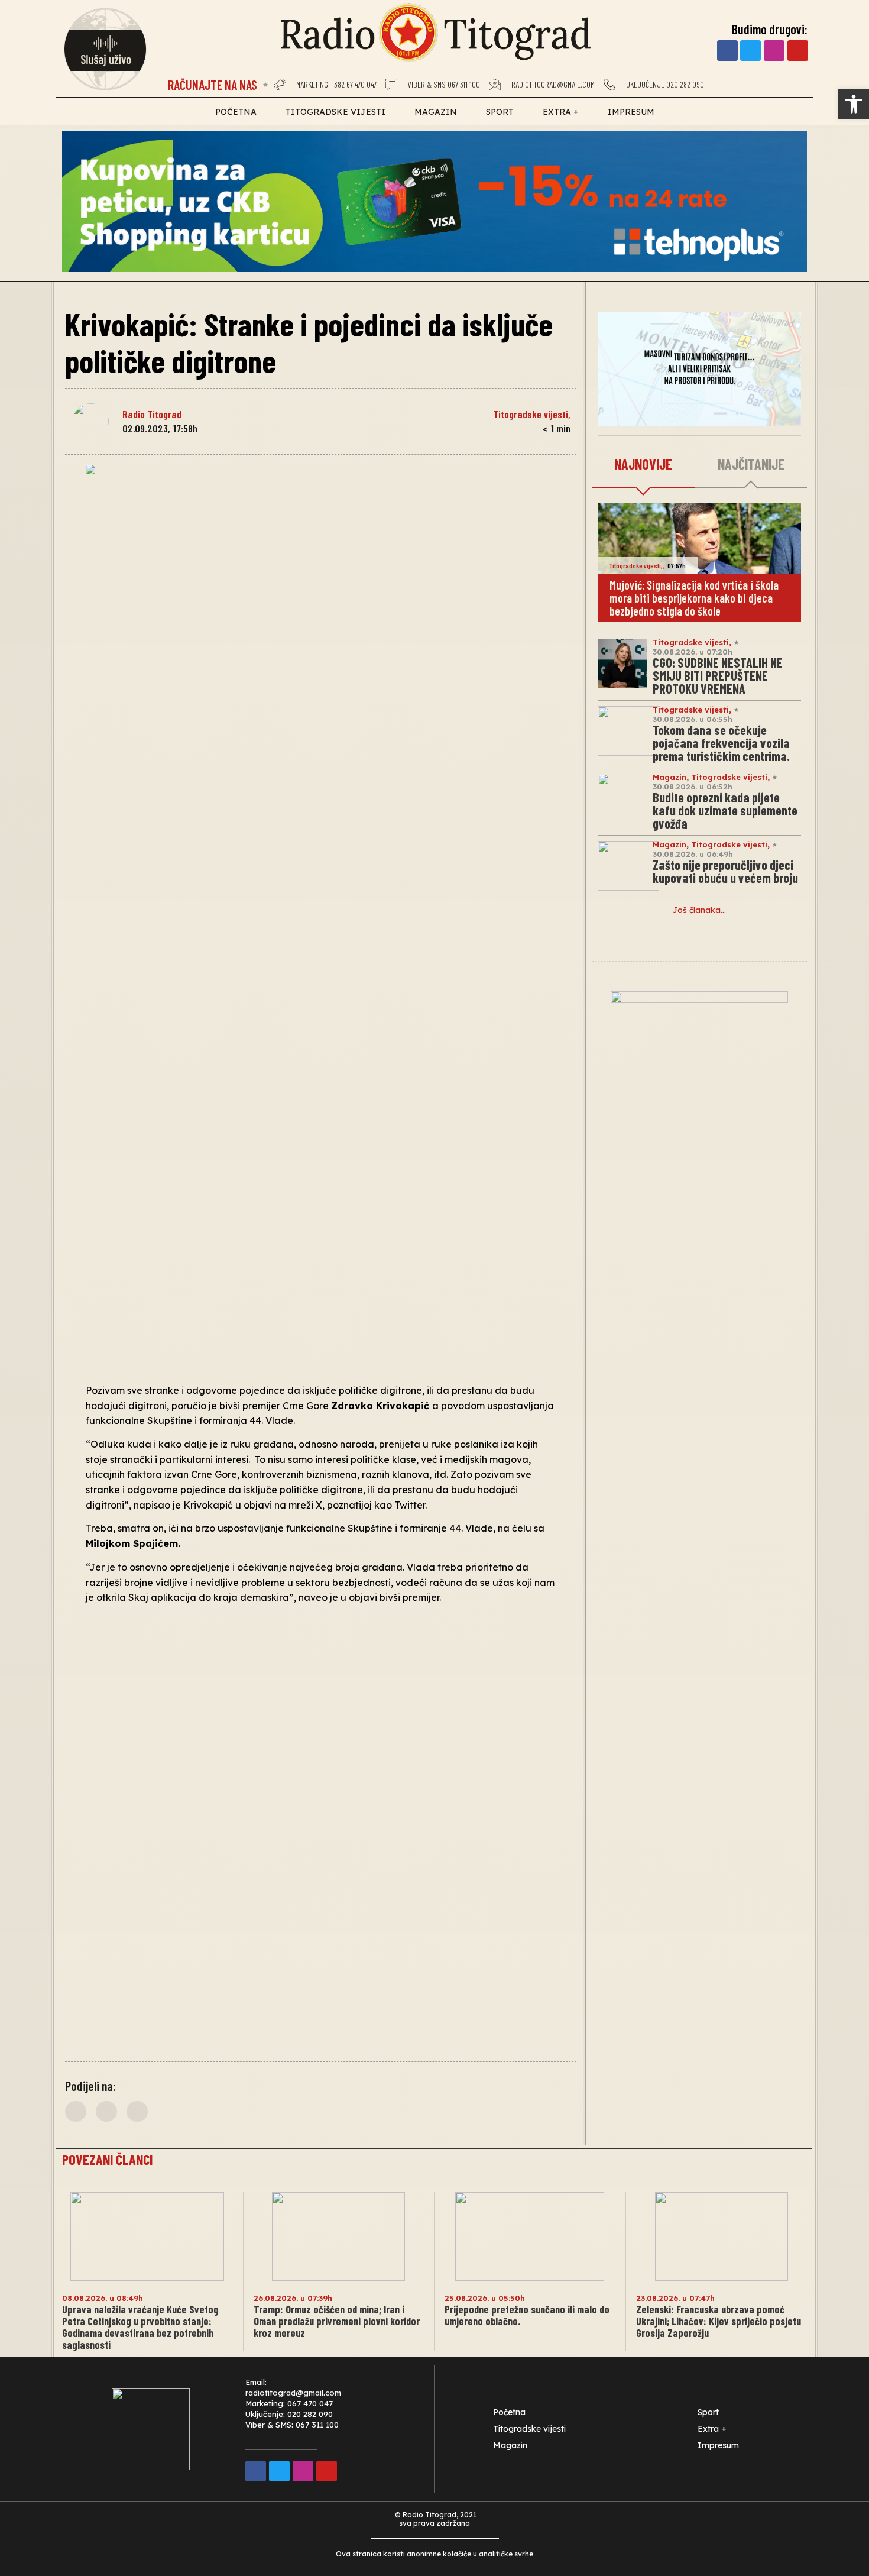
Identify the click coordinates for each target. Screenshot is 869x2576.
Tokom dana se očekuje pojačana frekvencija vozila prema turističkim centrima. (721, 743)
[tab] (643, 465)
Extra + (561, 112)
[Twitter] (750, 51)
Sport (500, 112)
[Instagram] (774, 51)
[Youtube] (798, 51)
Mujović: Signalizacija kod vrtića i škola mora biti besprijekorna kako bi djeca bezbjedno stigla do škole (694, 598)
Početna (236, 112)
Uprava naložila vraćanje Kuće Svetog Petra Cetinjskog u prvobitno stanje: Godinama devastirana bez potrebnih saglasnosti (140, 2327)
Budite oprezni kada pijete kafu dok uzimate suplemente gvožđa (725, 810)
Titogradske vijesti (335, 112)
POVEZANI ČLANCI (107, 2159)
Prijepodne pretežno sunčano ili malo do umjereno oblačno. (527, 2315)
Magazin (436, 112)
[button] (854, 104)
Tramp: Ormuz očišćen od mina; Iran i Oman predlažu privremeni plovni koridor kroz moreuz (337, 2321)
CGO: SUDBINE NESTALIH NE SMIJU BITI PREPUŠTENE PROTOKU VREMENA (718, 675)
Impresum (631, 112)
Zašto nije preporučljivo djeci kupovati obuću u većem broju (725, 871)
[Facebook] (727, 51)
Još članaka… (699, 910)
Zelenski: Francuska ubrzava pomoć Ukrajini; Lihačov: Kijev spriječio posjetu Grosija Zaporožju (719, 2321)
